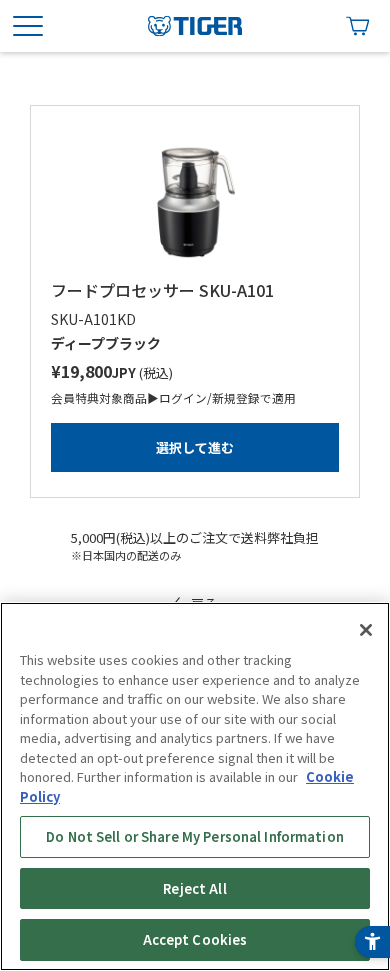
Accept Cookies (195, 939)
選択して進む (195, 447)
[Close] (366, 630)
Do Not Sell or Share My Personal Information (195, 836)
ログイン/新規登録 (209, 397)
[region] (195, 786)
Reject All (194, 888)
